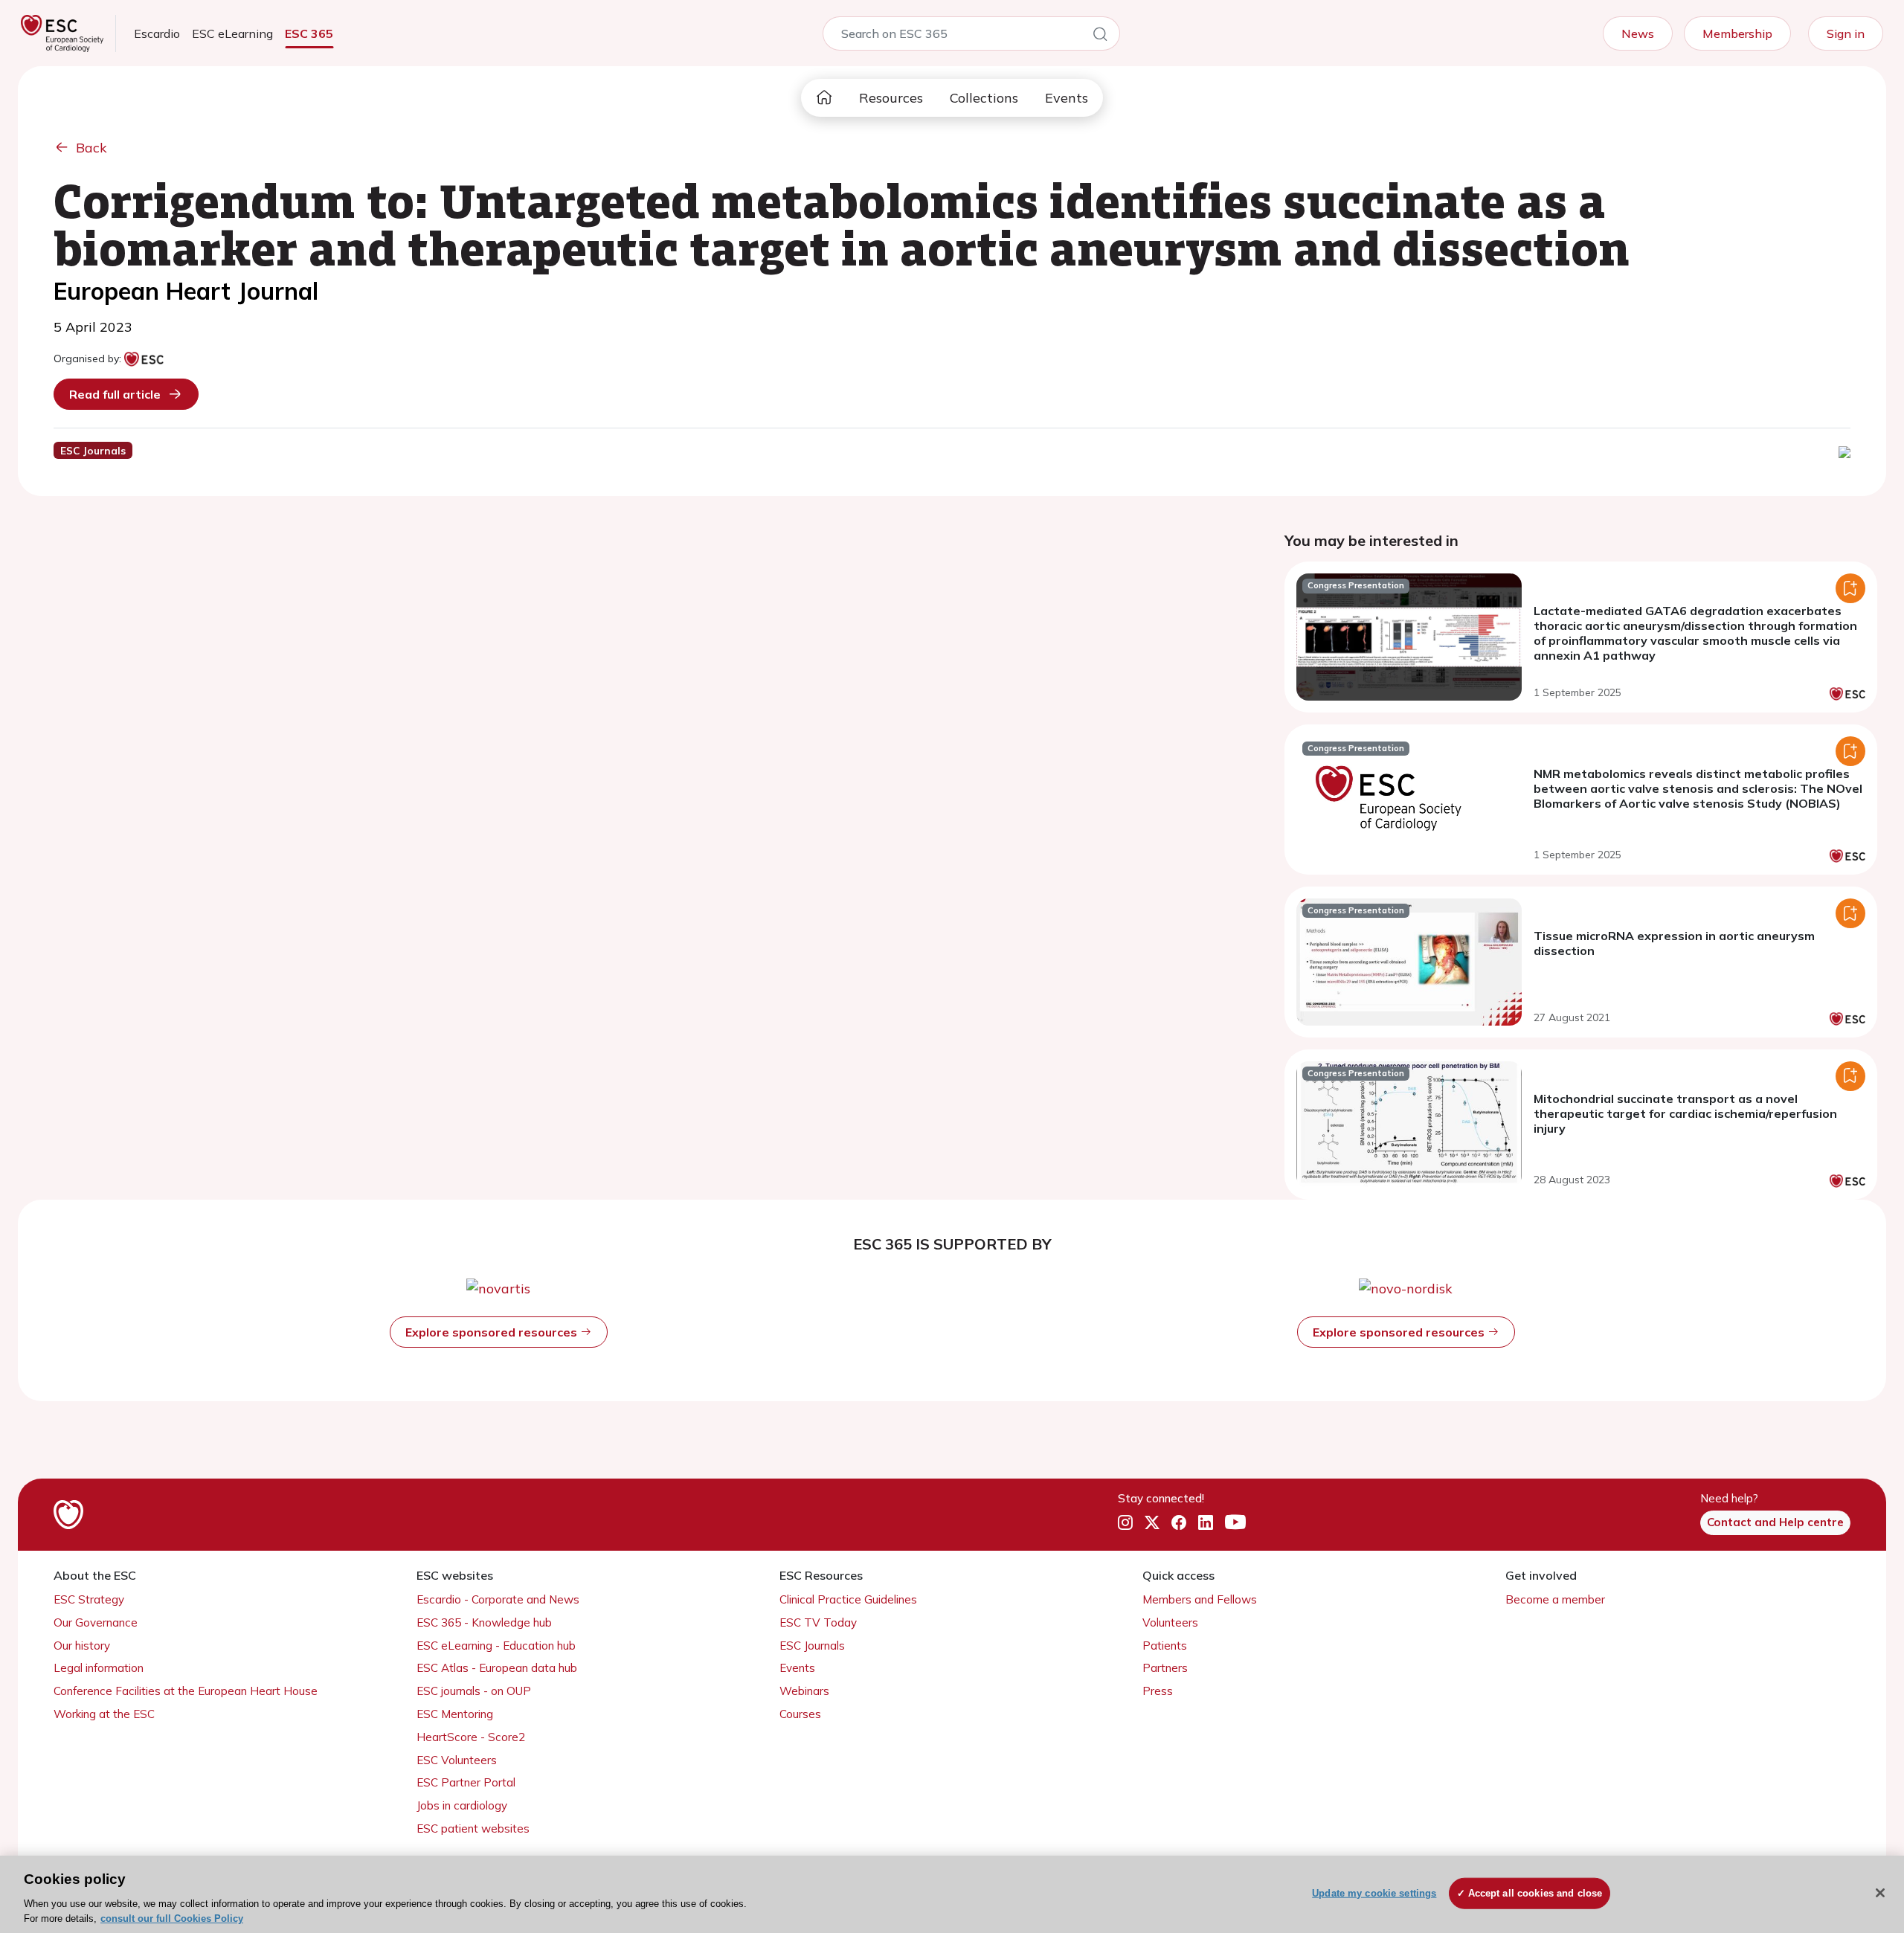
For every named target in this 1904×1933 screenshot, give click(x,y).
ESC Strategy (89, 1599)
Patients (1165, 1646)
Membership (1737, 33)
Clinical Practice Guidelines (848, 1599)
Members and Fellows (1200, 1599)
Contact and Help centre (1775, 1522)
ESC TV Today (818, 1622)
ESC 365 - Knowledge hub (484, 1622)
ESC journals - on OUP (474, 1691)
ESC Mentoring (455, 1714)
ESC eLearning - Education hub (496, 1646)
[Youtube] (1235, 1523)
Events (1067, 98)
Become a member (1555, 1599)
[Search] (1100, 36)
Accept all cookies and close (1535, 1893)
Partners (1165, 1668)
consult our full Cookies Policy (172, 1918)
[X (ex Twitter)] (1152, 1523)
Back (91, 148)
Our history (82, 1646)
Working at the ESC (104, 1714)
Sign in (1846, 33)
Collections (984, 98)
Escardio (157, 33)
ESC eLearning (232, 33)
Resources (891, 98)
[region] (952, 1894)
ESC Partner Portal (466, 1782)
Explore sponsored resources (493, 1332)
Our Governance (96, 1622)
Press (1158, 1691)
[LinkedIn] (1206, 1523)
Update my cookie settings (1374, 1893)
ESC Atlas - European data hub (497, 1668)
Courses (800, 1714)
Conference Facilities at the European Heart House (186, 1691)
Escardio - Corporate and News (498, 1599)
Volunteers (1170, 1622)
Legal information (99, 1668)
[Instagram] (1125, 1523)
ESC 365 (309, 33)
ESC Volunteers (457, 1760)
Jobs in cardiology (462, 1805)
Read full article (115, 394)
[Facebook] (1179, 1523)
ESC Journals (812, 1646)
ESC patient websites (473, 1829)
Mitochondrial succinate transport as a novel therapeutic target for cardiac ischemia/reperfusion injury (1685, 1113)
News (1638, 33)
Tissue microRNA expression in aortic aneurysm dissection (1674, 943)
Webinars (804, 1691)
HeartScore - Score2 (471, 1737)
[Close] (1880, 1893)
